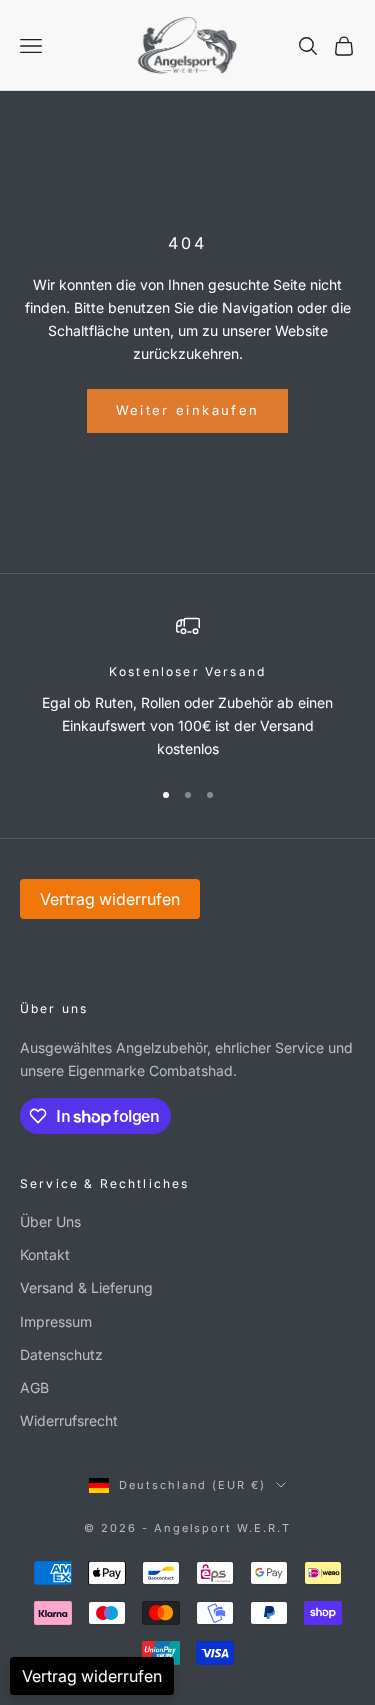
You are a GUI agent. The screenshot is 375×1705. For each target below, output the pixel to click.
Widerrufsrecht (69, 1420)
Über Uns (50, 1221)
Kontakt (45, 1254)
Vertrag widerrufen (110, 899)
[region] (187, 687)
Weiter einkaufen (187, 410)
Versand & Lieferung (86, 1287)
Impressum (56, 1321)
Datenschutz (61, 1354)
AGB (34, 1387)
